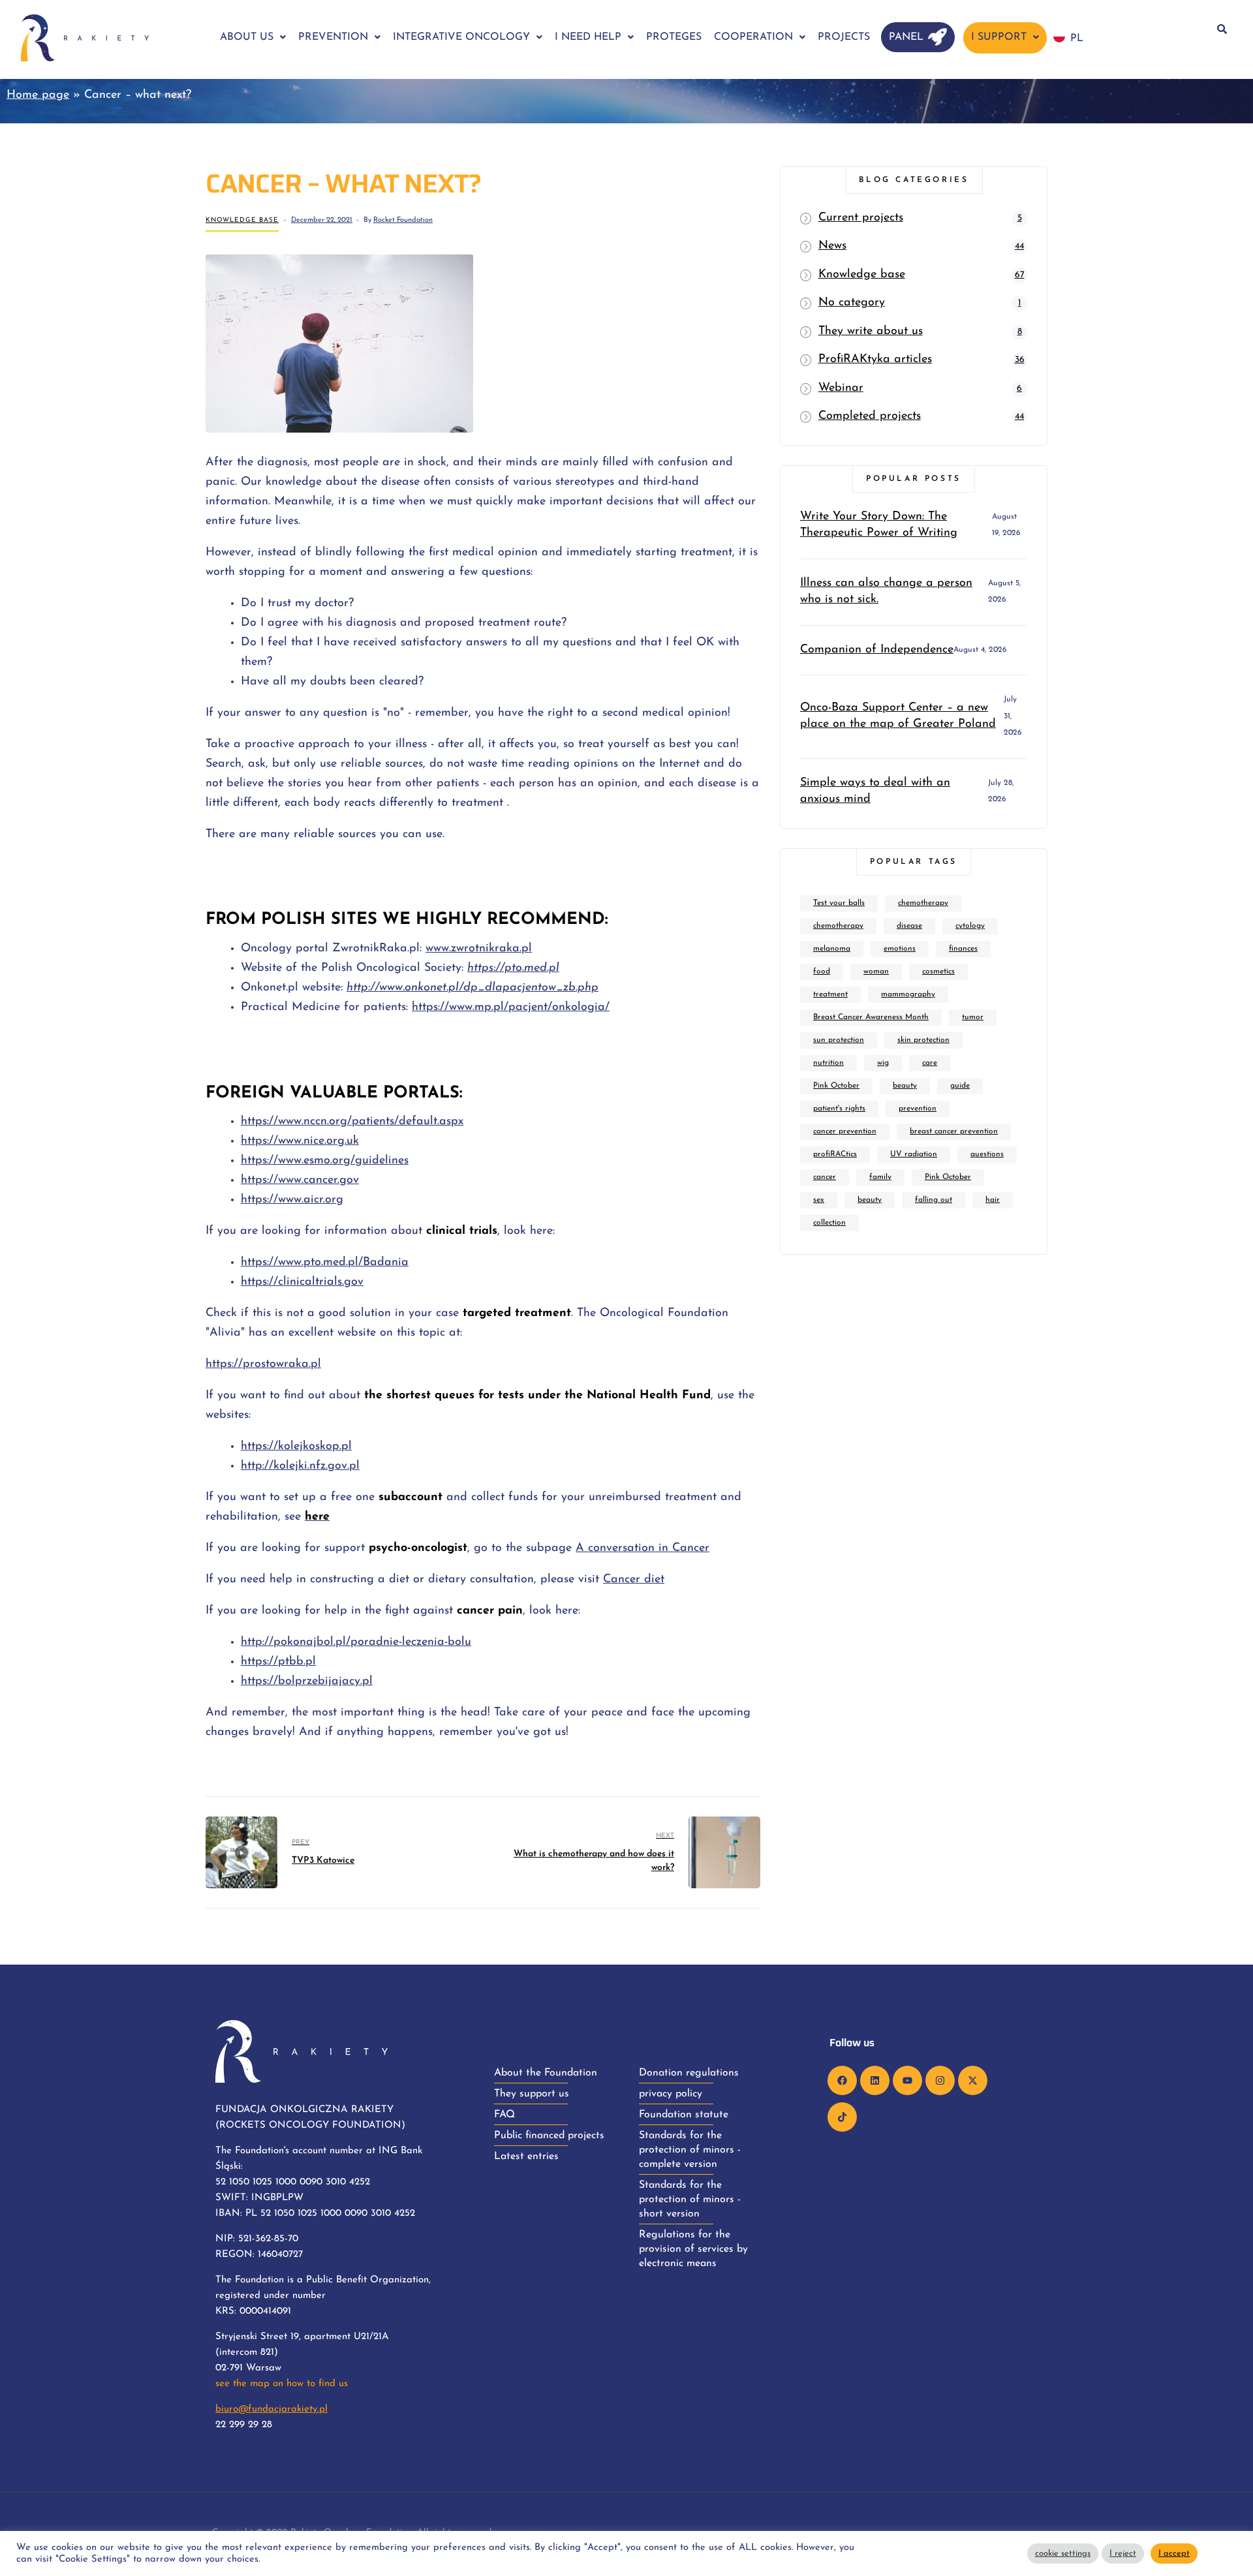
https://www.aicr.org (292, 1200)
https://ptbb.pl (278, 1662)
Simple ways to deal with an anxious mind (875, 791)
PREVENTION (333, 37)
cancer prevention (845, 1131)
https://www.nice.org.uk (300, 1141)
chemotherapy (923, 903)
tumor (973, 1017)
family (880, 1177)
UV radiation (914, 1154)
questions (987, 1154)
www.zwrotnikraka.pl (479, 949)
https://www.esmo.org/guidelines (325, 1161)
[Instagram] (940, 2080)
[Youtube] (907, 2080)
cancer (825, 1177)
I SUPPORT (999, 37)
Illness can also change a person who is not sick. (886, 591)
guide (960, 1086)
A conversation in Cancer (642, 1548)
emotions (900, 949)
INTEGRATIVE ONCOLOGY (461, 37)
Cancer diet (634, 1580)
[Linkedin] (875, 2080)
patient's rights (839, 1109)
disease (909, 926)
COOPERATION (753, 37)
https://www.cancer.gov (300, 1180)
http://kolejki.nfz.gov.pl (300, 1466)
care (930, 1063)
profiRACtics (835, 1154)
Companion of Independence (877, 650)
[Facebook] (842, 2080)
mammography (908, 994)
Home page (38, 95)
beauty (905, 1086)
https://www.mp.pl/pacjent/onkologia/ (511, 1007)
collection (829, 1223)
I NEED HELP (588, 37)
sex (819, 1200)
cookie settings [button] (1063, 2553)
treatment (830, 994)
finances (963, 949)
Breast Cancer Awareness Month (871, 1017)
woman (876, 972)
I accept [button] (1174, 2553)
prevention (918, 1109)
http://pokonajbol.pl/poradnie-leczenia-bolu (356, 1642)
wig (883, 1063)
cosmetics (938, 972)
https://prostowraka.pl (263, 1364)
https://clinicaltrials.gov (302, 1282)
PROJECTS (844, 37)
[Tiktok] (842, 2117)
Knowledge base (242, 220)
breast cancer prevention (954, 1131)
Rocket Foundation (403, 220)
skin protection (923, 1040)
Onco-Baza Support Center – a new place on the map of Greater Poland (898, 716)
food (822, 972)
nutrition (828, 1063)
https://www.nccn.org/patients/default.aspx (352, 1122)
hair (993, 1200)
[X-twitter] (973, 2080)
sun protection (839, 1040)
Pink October (836, 1086)
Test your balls (839, 903)
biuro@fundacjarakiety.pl (271, 2409)
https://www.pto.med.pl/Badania (325, 1263)
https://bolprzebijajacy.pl (307, 1681)
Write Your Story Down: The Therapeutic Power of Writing (879, 525)
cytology (970, 926)
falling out (934, 1200)
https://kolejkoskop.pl (296, 1447)
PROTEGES (674, 37)
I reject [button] (1123, 2553)
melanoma (832, 949)
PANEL (906, 37)
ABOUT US (247, 37)
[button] (253, 37)
